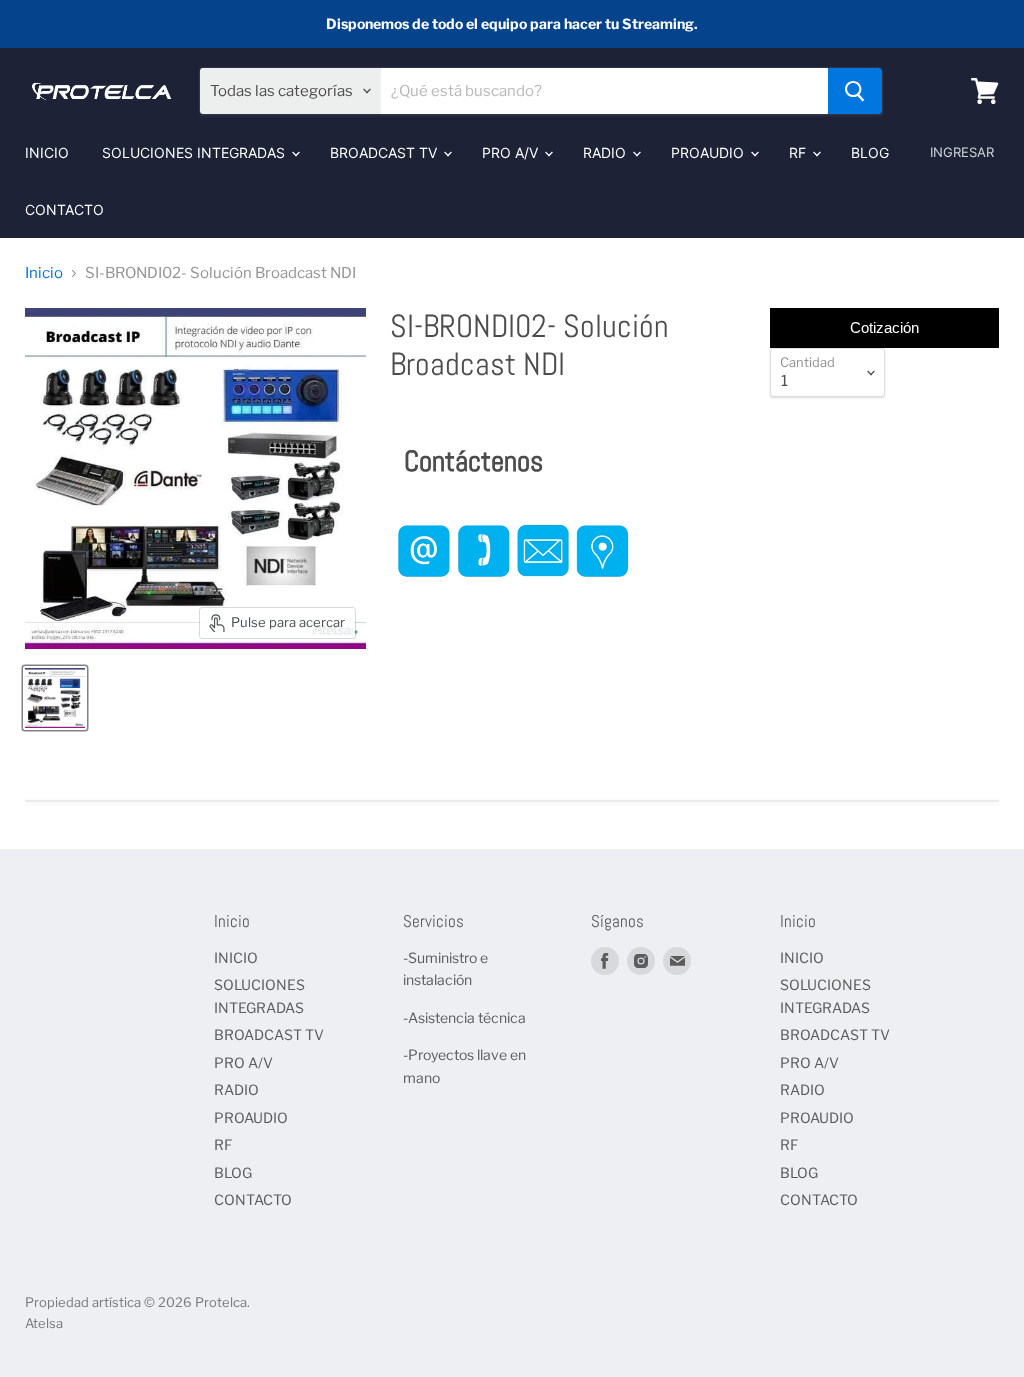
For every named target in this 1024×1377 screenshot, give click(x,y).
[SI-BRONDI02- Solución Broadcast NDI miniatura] (55, 698)
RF (799, 152)
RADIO (606, 152)
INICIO (47, 152)
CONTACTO (64, 209)
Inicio (44, 273)
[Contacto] (513, 597)
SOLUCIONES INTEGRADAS (195, 152)
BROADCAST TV (385, 152)
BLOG (870, 152)
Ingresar (962, 152)
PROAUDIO (709, 152)
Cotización (884, 327)
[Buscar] (855, 91)
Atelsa (44, 1323)
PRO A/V (512, 152)
